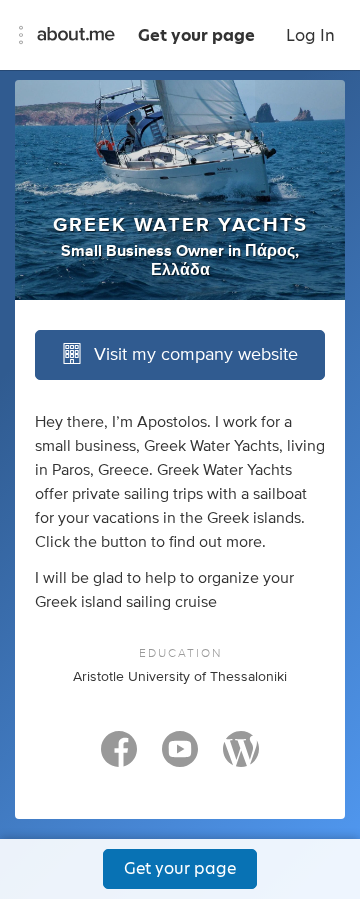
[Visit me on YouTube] (180, 758)
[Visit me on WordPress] (241, 758)
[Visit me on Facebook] (119, 758)
